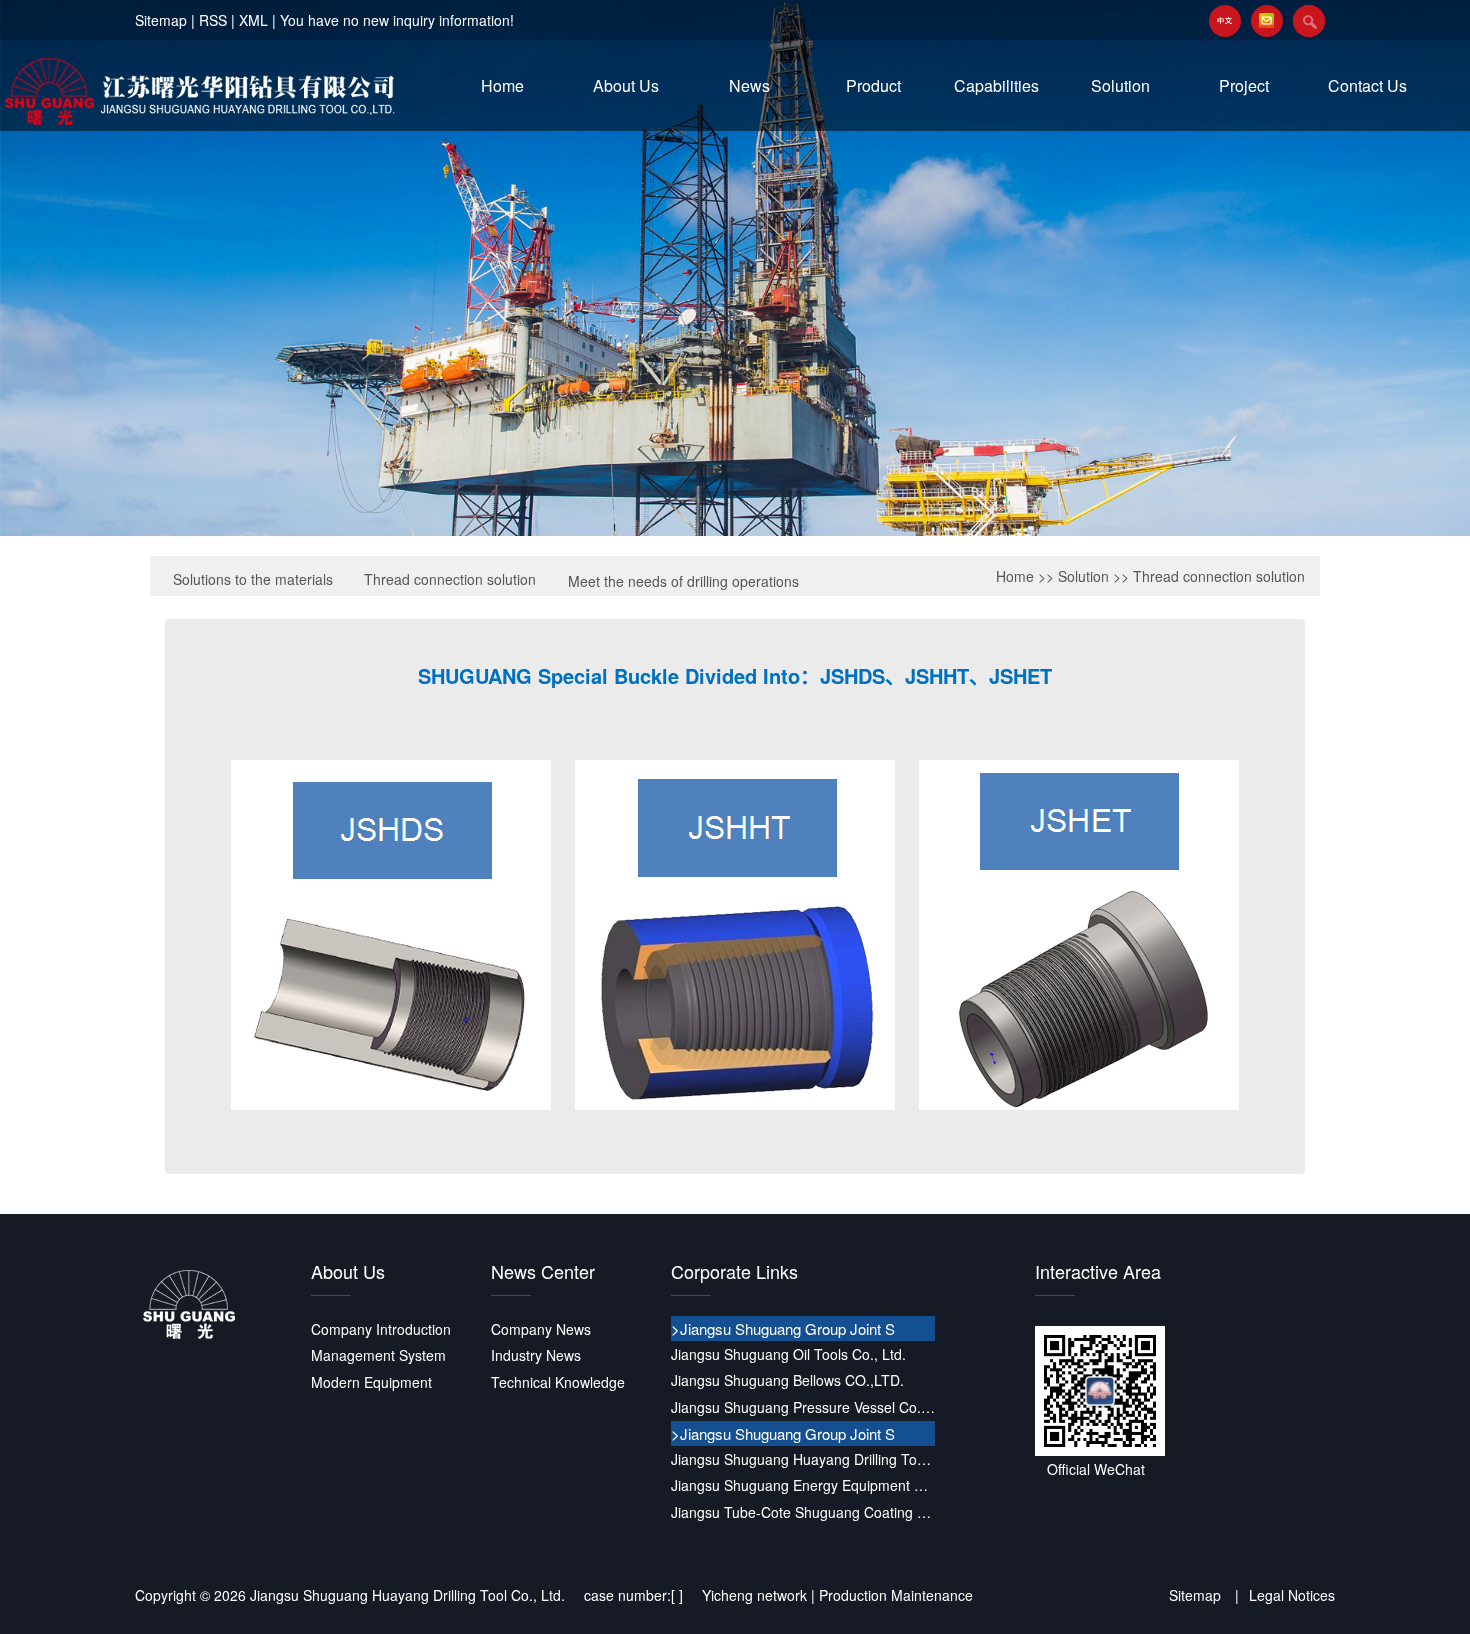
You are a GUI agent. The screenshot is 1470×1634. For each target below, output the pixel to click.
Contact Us (1367, 85)
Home (502, 85)
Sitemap (161, 20)
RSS (213, 20)
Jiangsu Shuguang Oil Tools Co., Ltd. (788, 1354)
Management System (378, 1355)
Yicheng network (754, 1595)
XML (253, 20)
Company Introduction (381, 1329)
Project (1244, 85)
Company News (541, 1329)
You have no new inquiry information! (397, 20)
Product (873, 85)
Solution (1120, 85)
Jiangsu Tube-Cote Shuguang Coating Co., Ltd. (803, 1512)
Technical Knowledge (558, 1382)
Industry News (536, 1355)
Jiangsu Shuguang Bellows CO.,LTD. (787, 1380)
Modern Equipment (371, 1382)
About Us (626, 85)
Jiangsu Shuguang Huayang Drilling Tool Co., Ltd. (803, 1459)
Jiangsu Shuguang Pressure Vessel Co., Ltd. (803, 1407)
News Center (543, 1271)
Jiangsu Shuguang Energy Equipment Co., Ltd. (803, 1485)
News (749, 85)
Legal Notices (1292, 1595)
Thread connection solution (450, 579)
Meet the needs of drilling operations (683, 581)
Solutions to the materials (253, 579)
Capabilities (996, 85)
